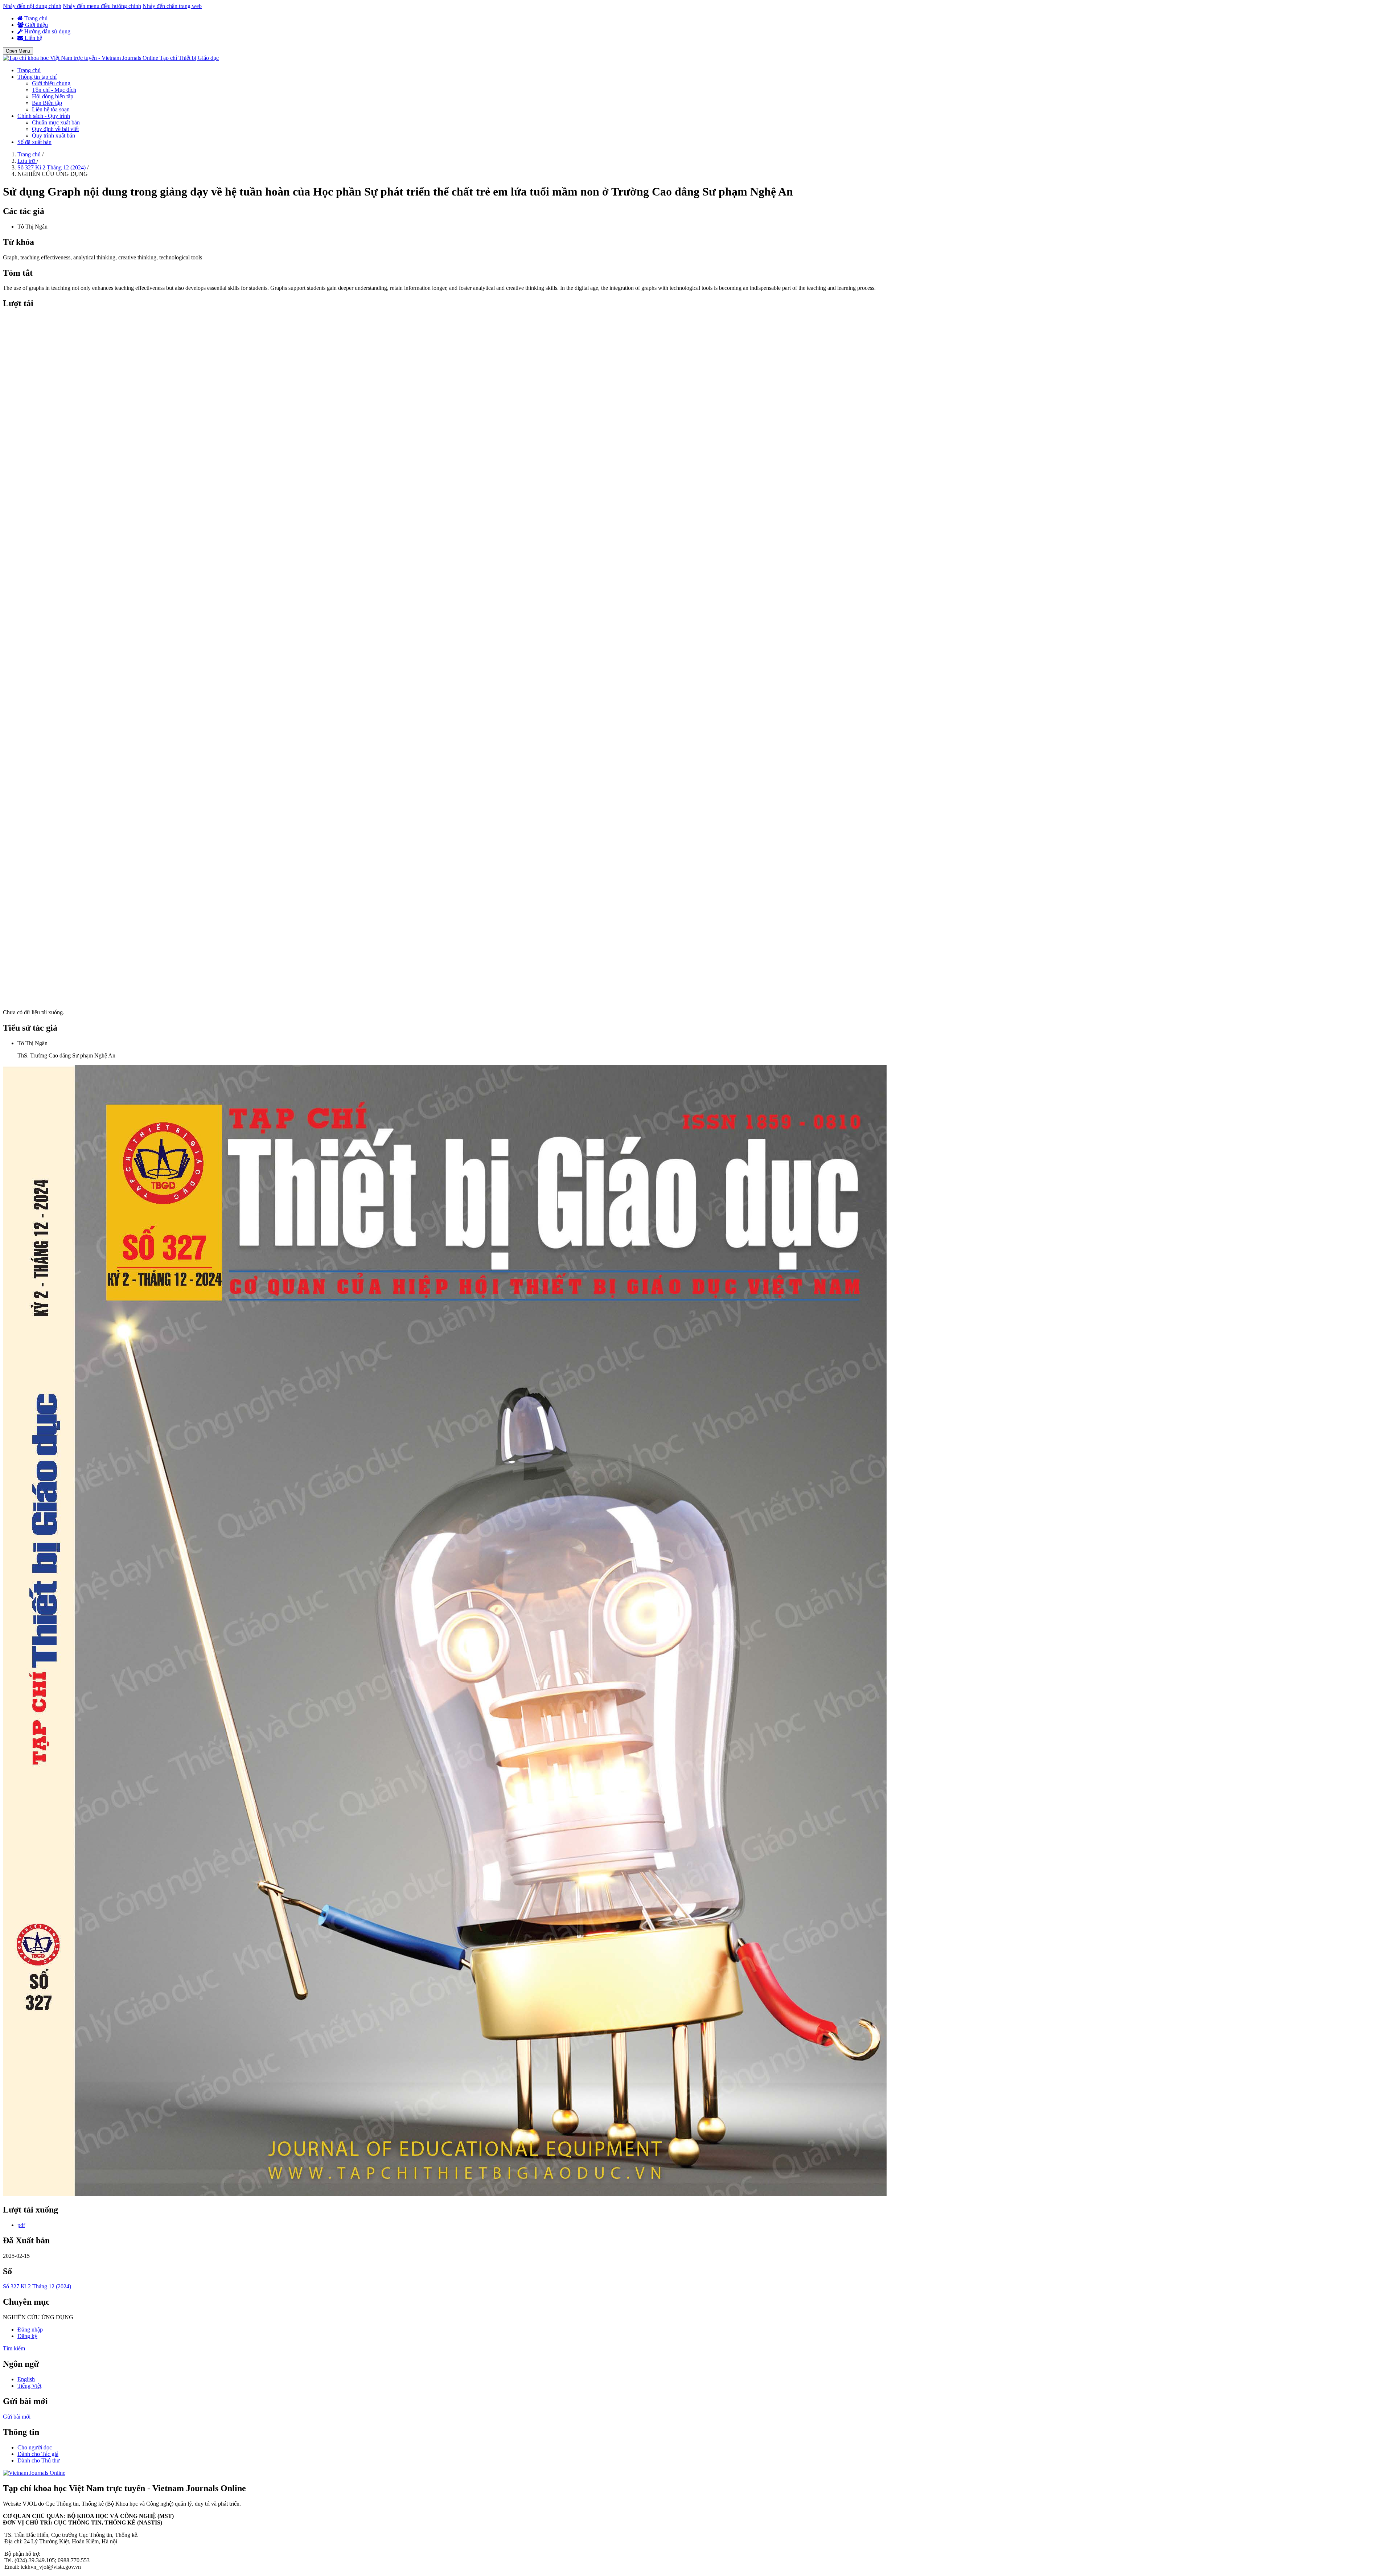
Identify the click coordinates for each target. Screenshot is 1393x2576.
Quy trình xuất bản (54, 135)
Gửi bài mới (17, 2417)
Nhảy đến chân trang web (172, 6)
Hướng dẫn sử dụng (47, 31)
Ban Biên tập (47, 103)
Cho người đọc (35, 2447)
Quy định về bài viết (55, 129)
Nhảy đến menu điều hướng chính (102, 6)
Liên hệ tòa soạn (51, 109)
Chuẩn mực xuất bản (56, 122)
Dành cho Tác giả (38, 2454)
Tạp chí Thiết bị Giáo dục (189, 58)
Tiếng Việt (29, 2386)
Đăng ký (27, 2336)
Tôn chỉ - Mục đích (54, 90)
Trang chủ (35, 18)
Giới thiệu (36, 25)
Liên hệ (33, 38)
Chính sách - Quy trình (44, 116)
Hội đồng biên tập (53, 96)
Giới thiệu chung (51, 83)
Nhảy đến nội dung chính (32, 6)
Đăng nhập (30, 2330)
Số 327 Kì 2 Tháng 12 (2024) (52, 167)
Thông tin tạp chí (37, 77)
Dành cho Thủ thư (39, 2460)
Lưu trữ (27, 161)
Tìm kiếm (14, 2348)
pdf (21, 2225)
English (26, 2379)
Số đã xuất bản (34, 142)
